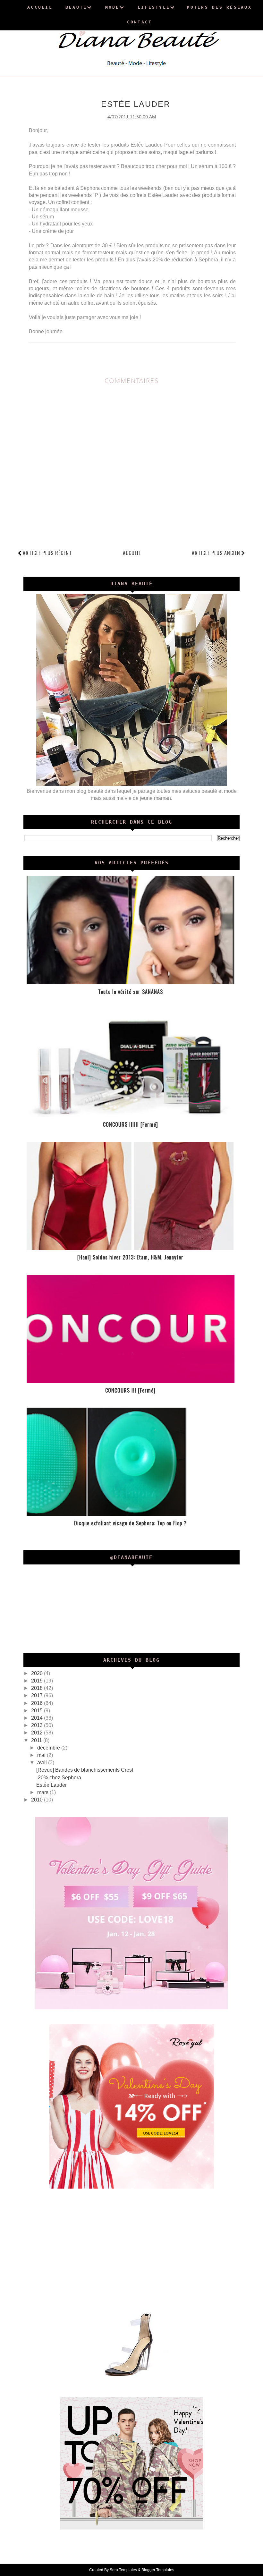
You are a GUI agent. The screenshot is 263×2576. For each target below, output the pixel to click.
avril (43, 1763)
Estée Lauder (51, 1785)
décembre (49, 1748)
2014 (38, 1718)
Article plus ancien (216, 553)
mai (42, 1755)
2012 (38, 1733)
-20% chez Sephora (59, 1778)
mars (43, 1792)
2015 (38, 1711)
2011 (37, 1740)
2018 (38, 1688)
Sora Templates (123, 2570)
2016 (38, 1703)
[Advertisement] (132, 2248)
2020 (38, 1673)
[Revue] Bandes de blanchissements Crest (85, 1770)
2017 (38, 1695)
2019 (38, 1681)
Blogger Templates (158, 2570)
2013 (38, 1725)
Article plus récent (47, 553)
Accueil (132, 553)
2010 (38, 1800)
